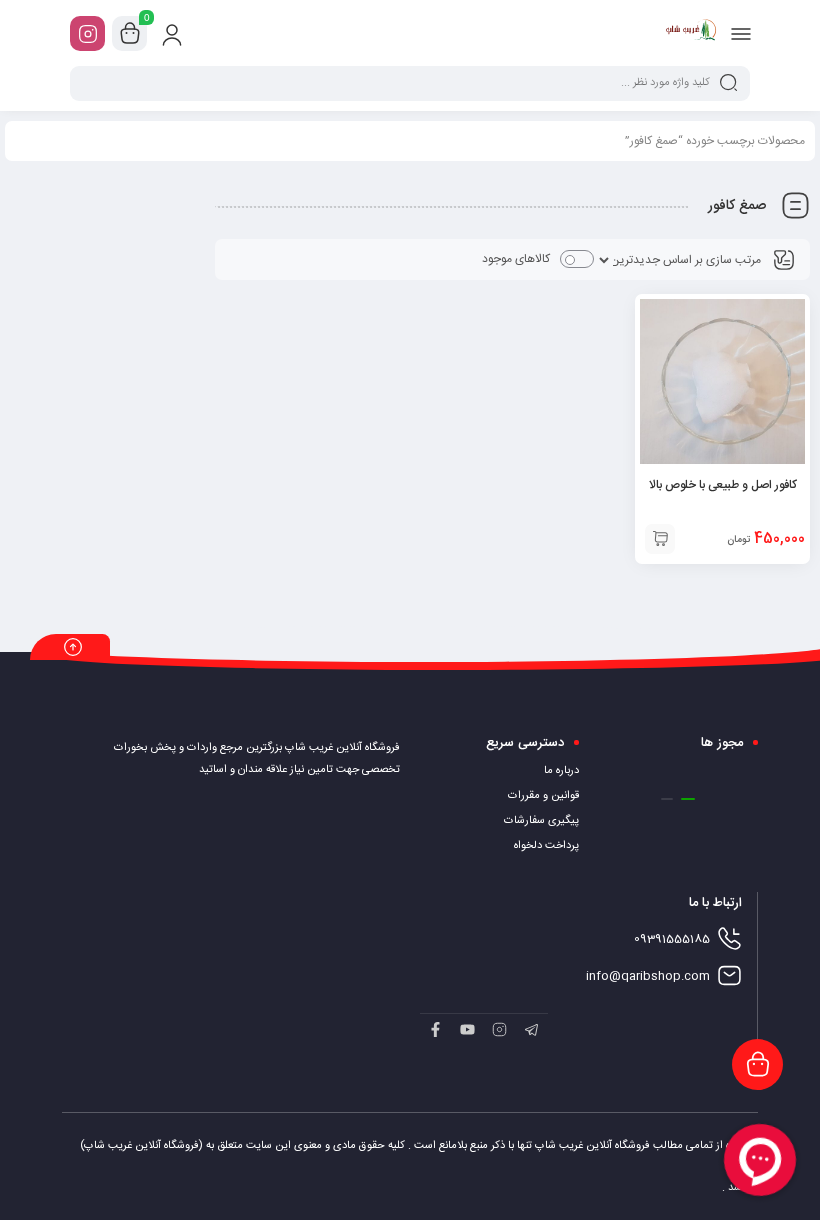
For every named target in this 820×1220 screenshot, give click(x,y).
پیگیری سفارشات (541, 821)
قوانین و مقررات (543, 796)
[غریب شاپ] (692, 33)
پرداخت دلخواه (546, 846)
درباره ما (561, 771)
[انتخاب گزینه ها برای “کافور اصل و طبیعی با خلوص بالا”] (660, 539)
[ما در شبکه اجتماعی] (87, 33)
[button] (688, 799)
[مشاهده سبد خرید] (130, 34)
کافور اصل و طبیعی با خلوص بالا (723, 485)
